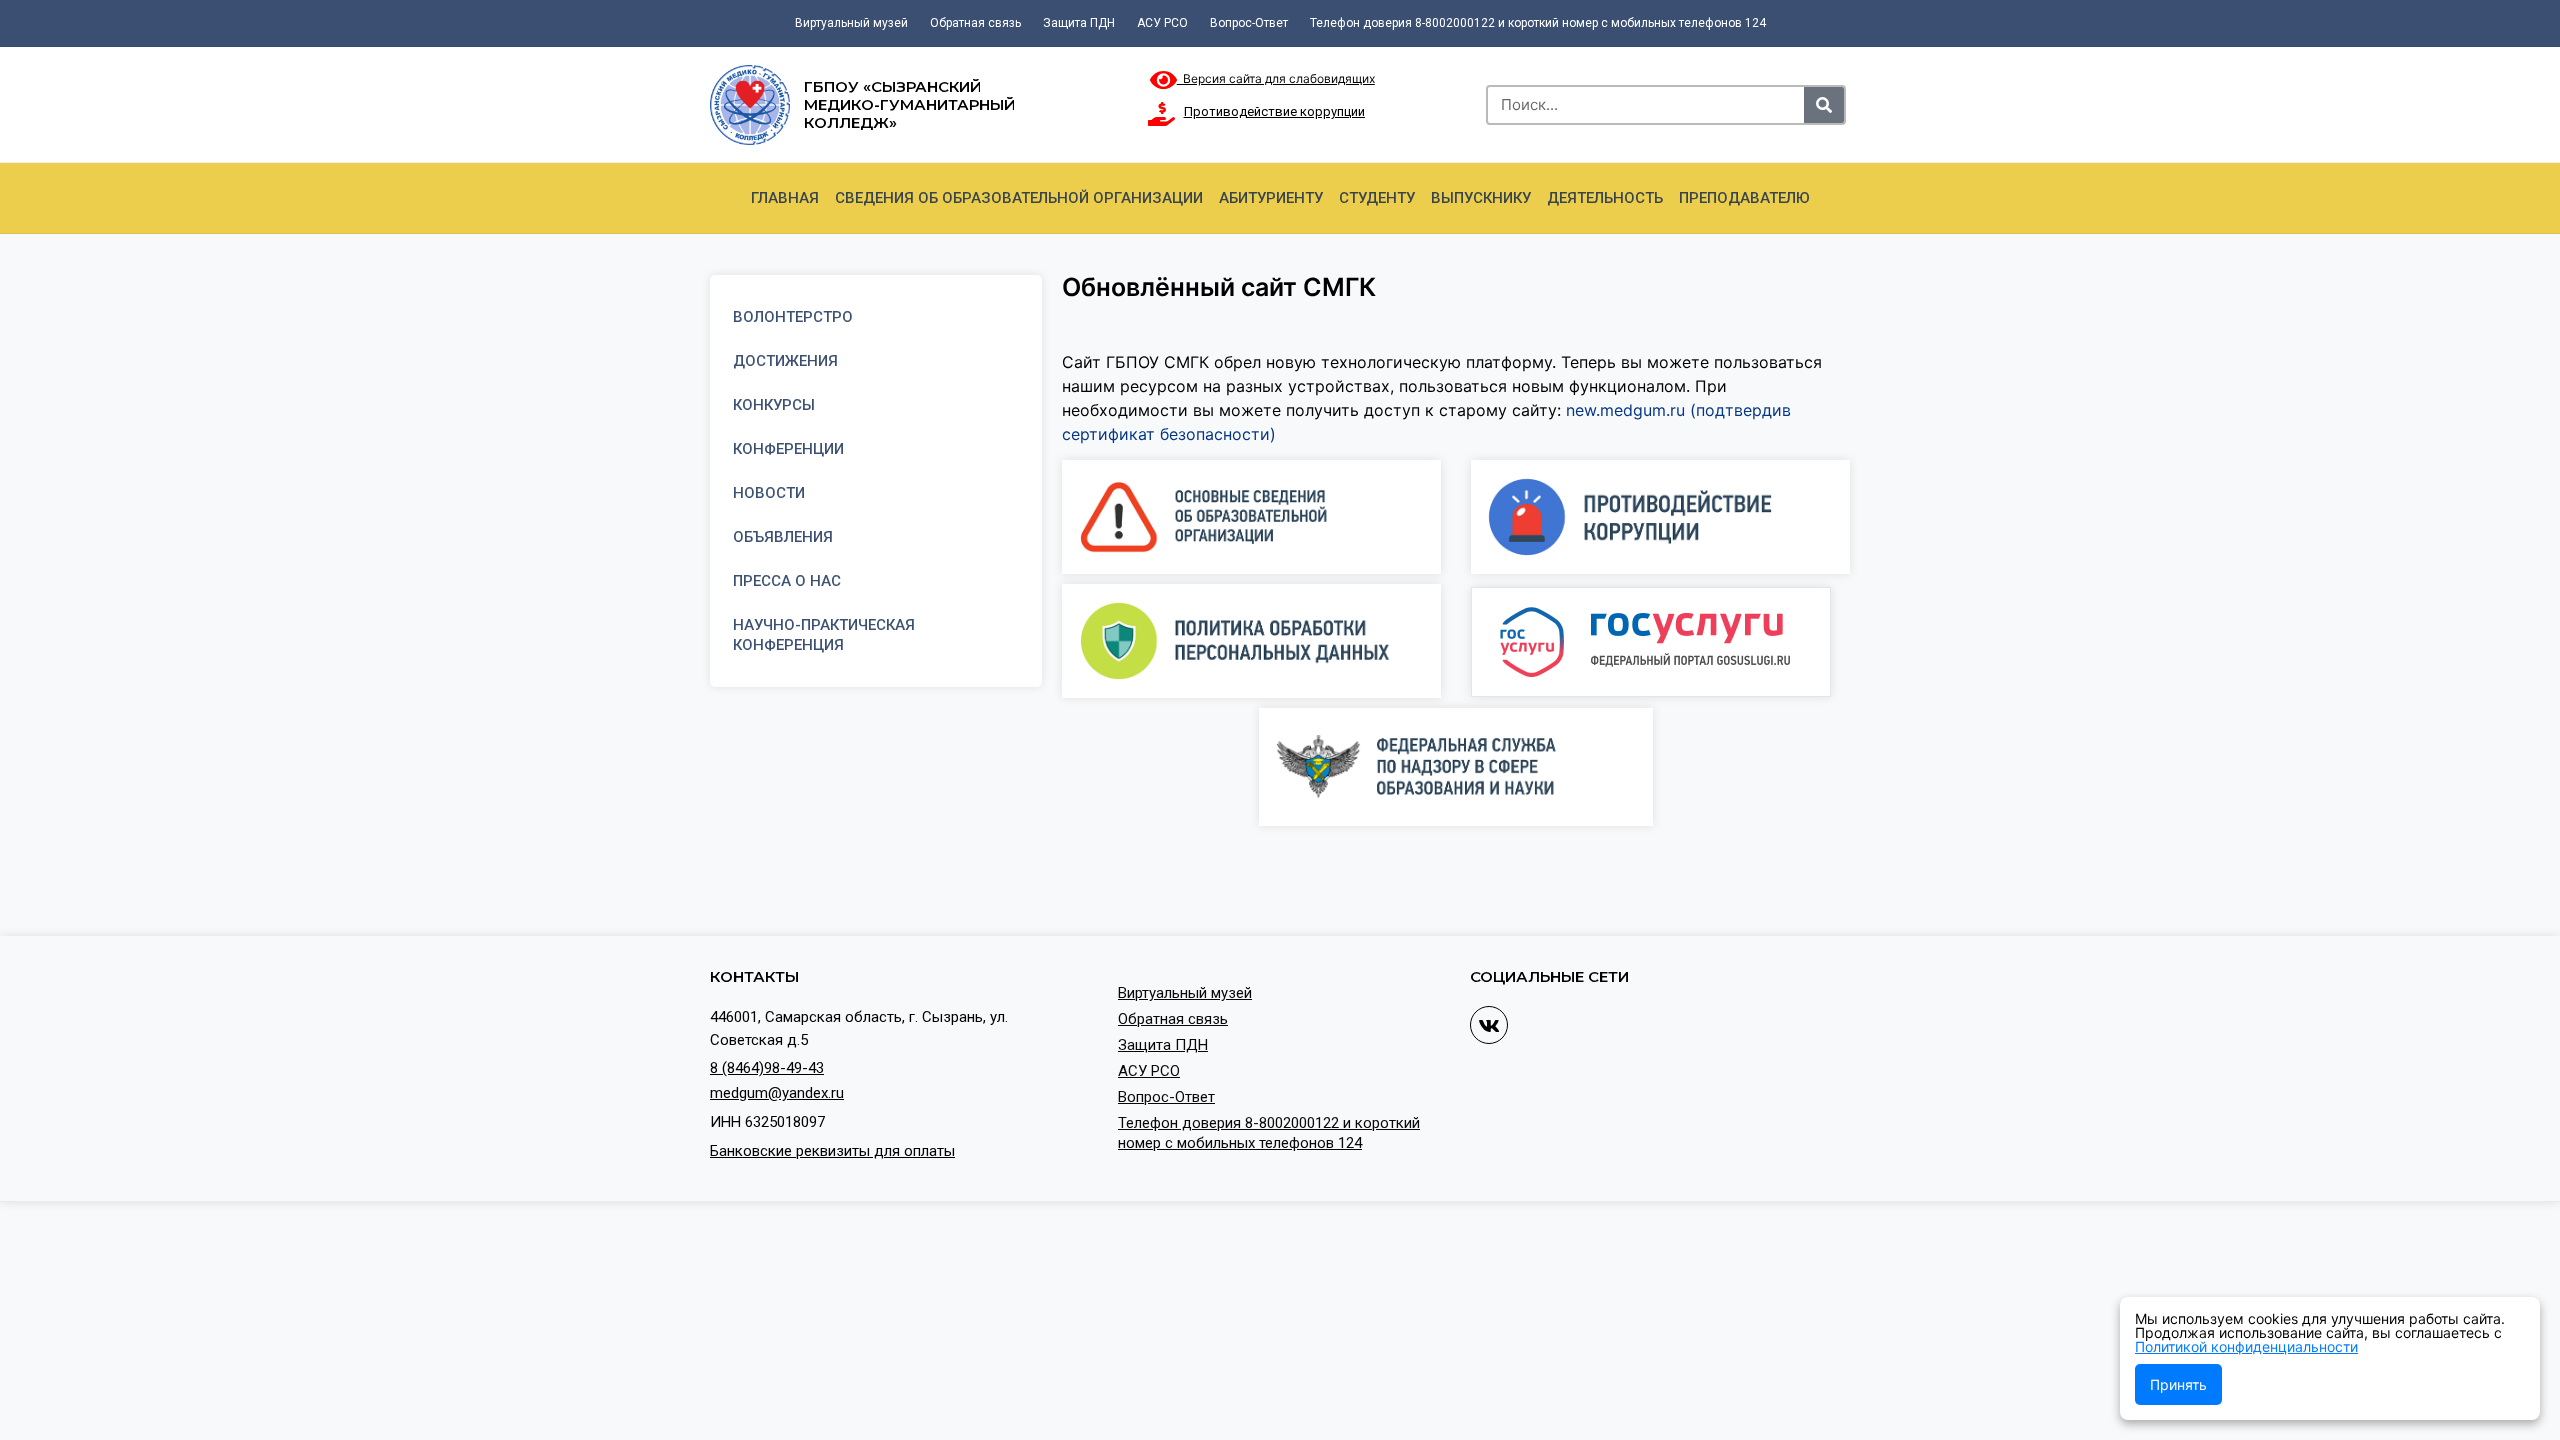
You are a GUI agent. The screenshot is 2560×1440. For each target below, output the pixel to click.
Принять (2178, 1384)
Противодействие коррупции (1274, 111)
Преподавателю (1744, 198)
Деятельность (1605, 198)
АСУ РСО (1162, 23)
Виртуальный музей (851, 23)
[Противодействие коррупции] (1162, 114)
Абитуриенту (1271, 198)
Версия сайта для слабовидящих (1276, 78)
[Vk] (1489, 1025)
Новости (769, 493)
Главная (785, 198)
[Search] (1824, 105)
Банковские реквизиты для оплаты (832, 1151)
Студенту (1377, 198)
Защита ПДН (1079, 23)
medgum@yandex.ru (777, 1093)
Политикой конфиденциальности (2246, 1346)
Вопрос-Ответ (1249, 23)
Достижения (785, 361)
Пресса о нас (787, 581)
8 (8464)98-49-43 (767, 1068)
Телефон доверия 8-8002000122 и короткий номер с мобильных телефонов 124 (1538, 23)
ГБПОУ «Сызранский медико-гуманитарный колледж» (909, 104)
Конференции (788, 449)
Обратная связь (975, 23)
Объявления (783, 537)
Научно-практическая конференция (824, 635)
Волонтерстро (793, 317)
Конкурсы (774, 405)
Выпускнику (1481, 198)
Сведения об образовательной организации (1019, 198)
